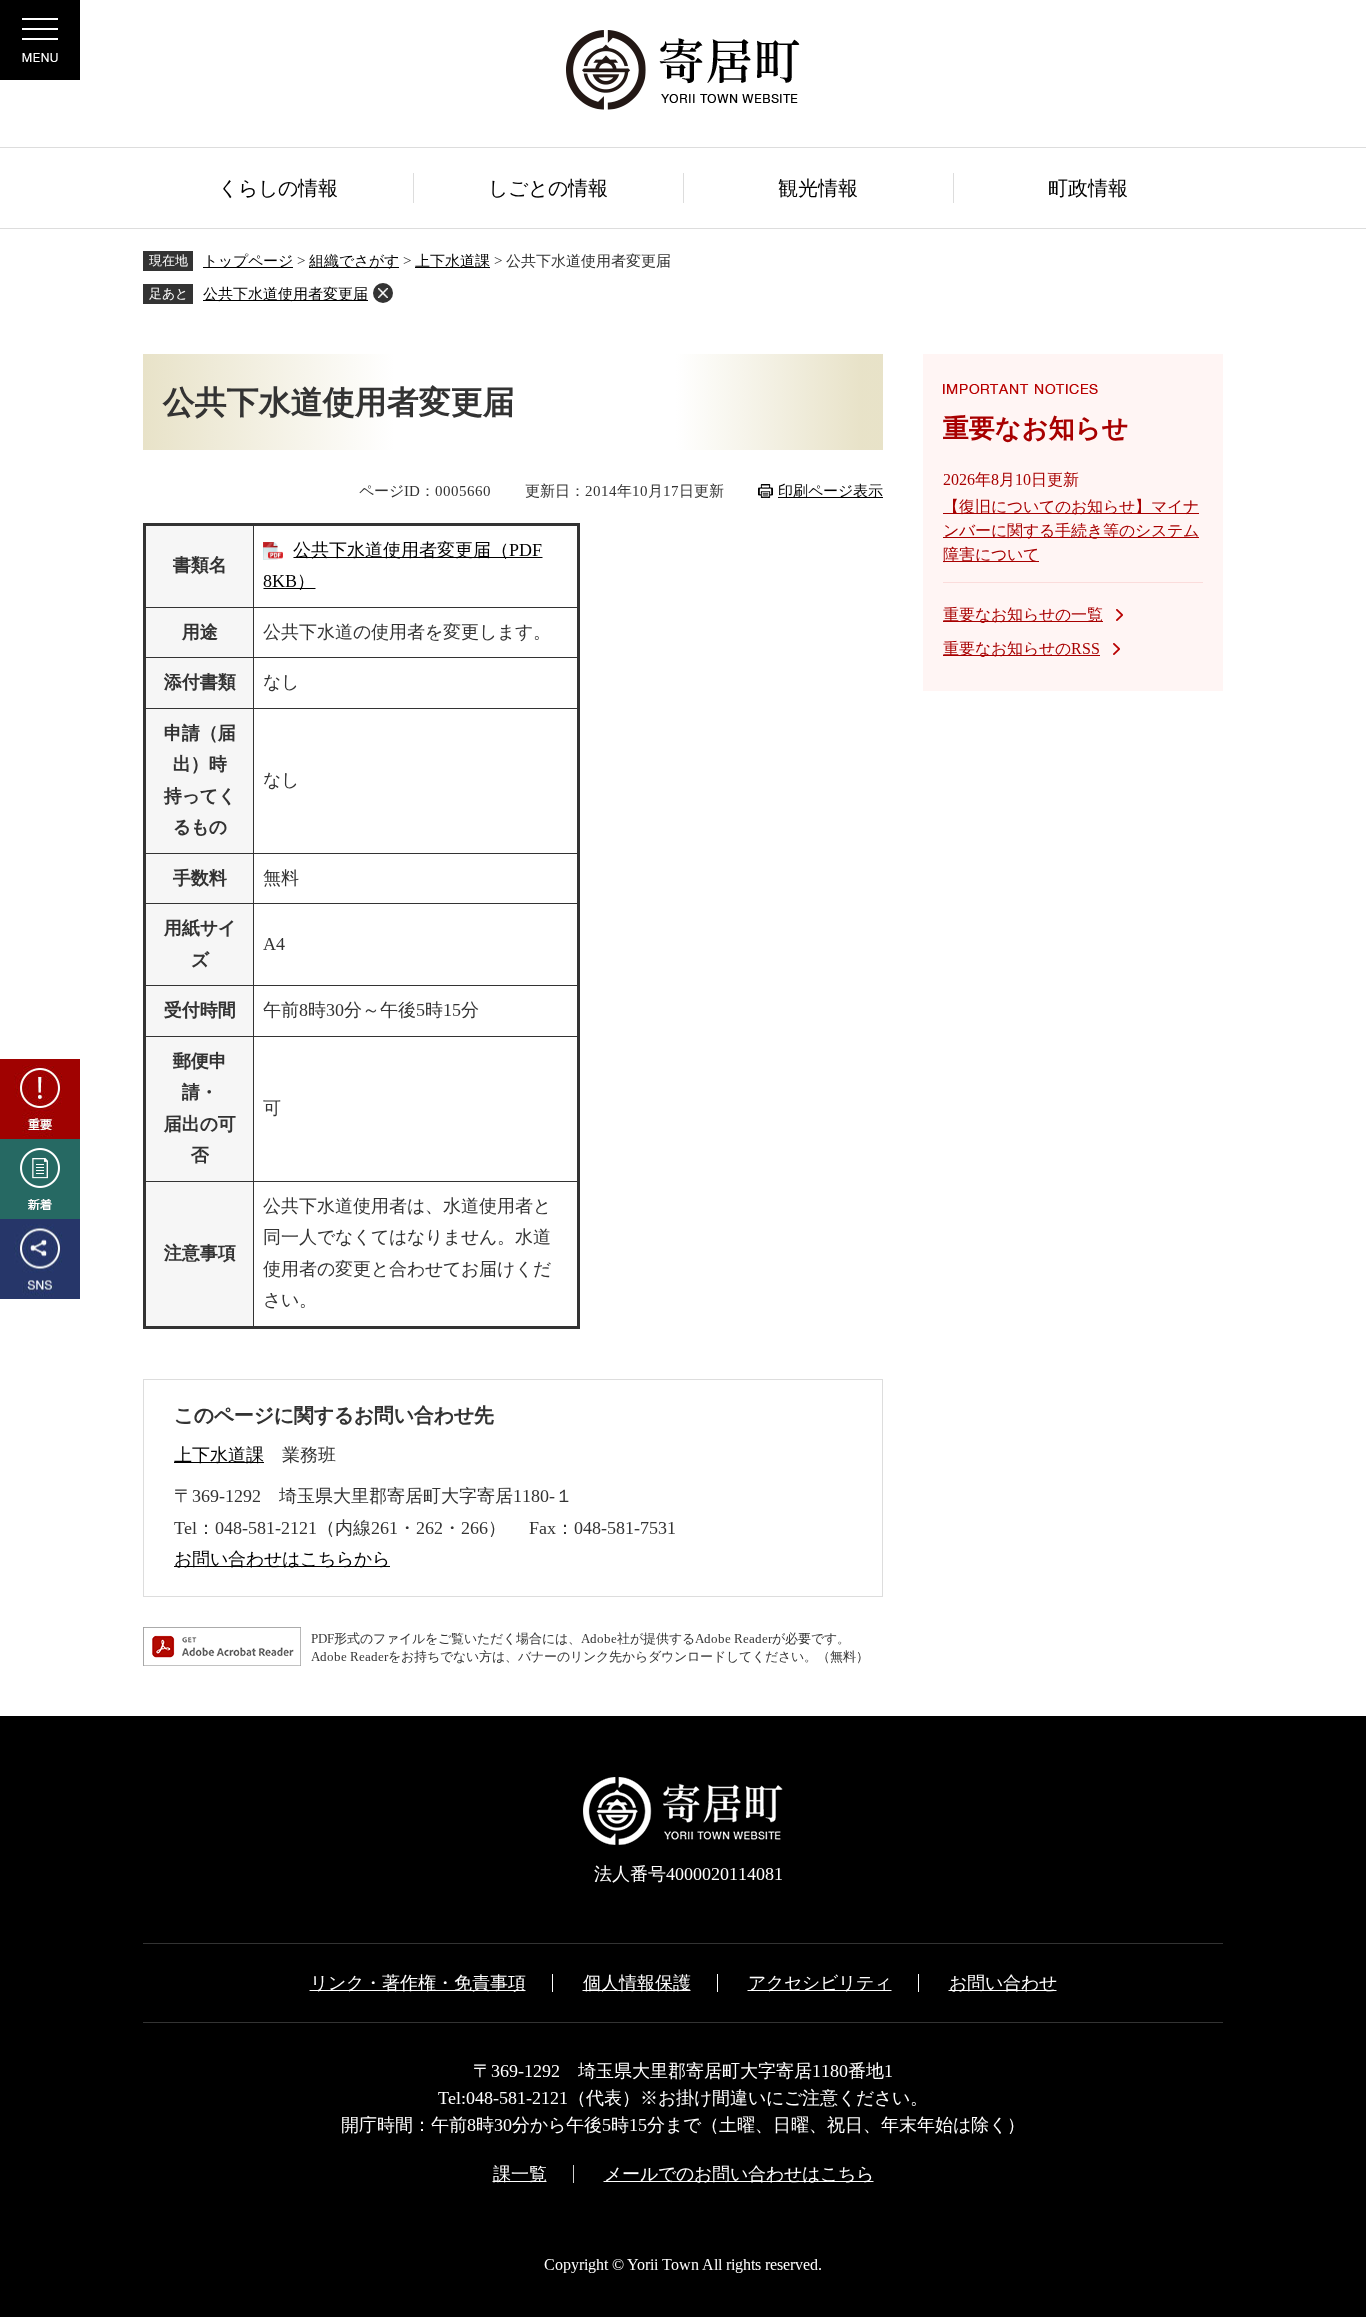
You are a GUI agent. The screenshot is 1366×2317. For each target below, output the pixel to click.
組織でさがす (354, 261)
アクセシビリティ (820, 1983)
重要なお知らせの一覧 (1023, 614)
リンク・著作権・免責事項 (418, 1983)
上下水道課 (452, 261)
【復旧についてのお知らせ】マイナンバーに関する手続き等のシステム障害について (1071, 530)
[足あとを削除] (383, 293)
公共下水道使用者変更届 (285, 294)
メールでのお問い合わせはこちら (739, 2174)
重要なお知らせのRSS (1021, 648)
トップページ (248, 261)
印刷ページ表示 (830, 491)
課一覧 (520, 2174)
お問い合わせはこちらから (282, 1559)
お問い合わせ (1003, 1983)
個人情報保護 (637, 1983)
